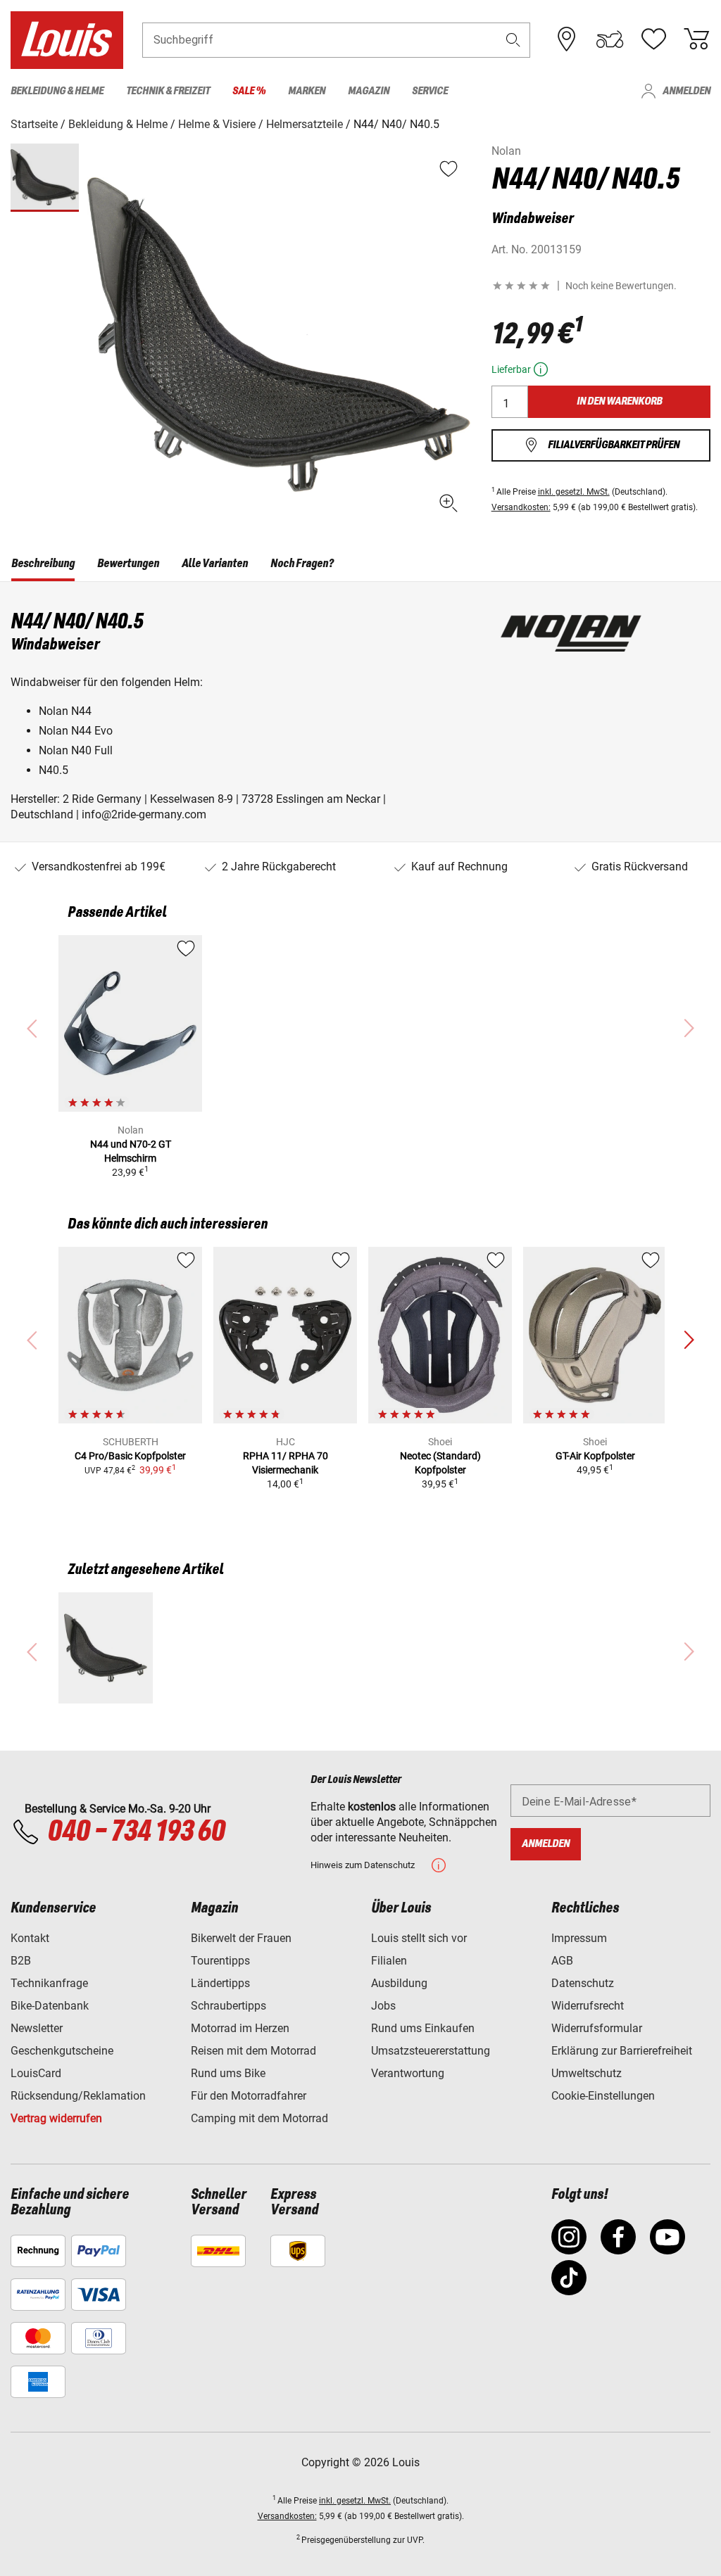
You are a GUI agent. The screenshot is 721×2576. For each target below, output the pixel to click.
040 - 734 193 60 (136, 1832)
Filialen (389, 1961)
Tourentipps (220, 1961)
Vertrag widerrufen (56, 2118)
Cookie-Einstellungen (603, 2096)
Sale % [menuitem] (249, 91)
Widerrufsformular (597, 2028)
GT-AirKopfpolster (595, 1456)
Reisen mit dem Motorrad (253, 2051)
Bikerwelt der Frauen (241, 1938)
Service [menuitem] (430, 91)
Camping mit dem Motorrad (259, 2118)
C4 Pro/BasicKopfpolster (130, 1456)
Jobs (383, 2006)
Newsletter (37, 2028)
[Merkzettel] (653, 39)
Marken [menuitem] (307, 91)
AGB (562, 1961)
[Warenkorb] (696, 39)
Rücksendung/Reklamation (78, 2096)
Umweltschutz (587, 2073)
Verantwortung (408, 2073)
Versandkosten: (521, 507)
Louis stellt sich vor (419, 1938)
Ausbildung (399, 1983)
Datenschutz (583, 1983)
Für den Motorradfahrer (249, 2096)
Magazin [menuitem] (369, 91)
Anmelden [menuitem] (686, 91)
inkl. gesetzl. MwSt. (574, 492)
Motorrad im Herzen (240, 2028)
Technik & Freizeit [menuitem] (168, 91)
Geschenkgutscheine (62, 2051)
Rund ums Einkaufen (423, 2028)
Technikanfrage (49, 1983)
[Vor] (689, 1340)
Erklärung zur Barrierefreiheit (622, 2051)
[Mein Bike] (610, 39)
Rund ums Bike (228, 2073)
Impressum (579, 1938)
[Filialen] (567, 39)
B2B (21, 1961)
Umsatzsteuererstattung (431, 2051)
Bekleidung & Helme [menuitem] (57, 91)
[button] (513, 40)
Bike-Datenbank (50, 2006)
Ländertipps (220, 1983)
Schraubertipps (228, 2006)
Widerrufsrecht (588, 2006)
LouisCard (36, 2073)
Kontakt (30, 1938)
